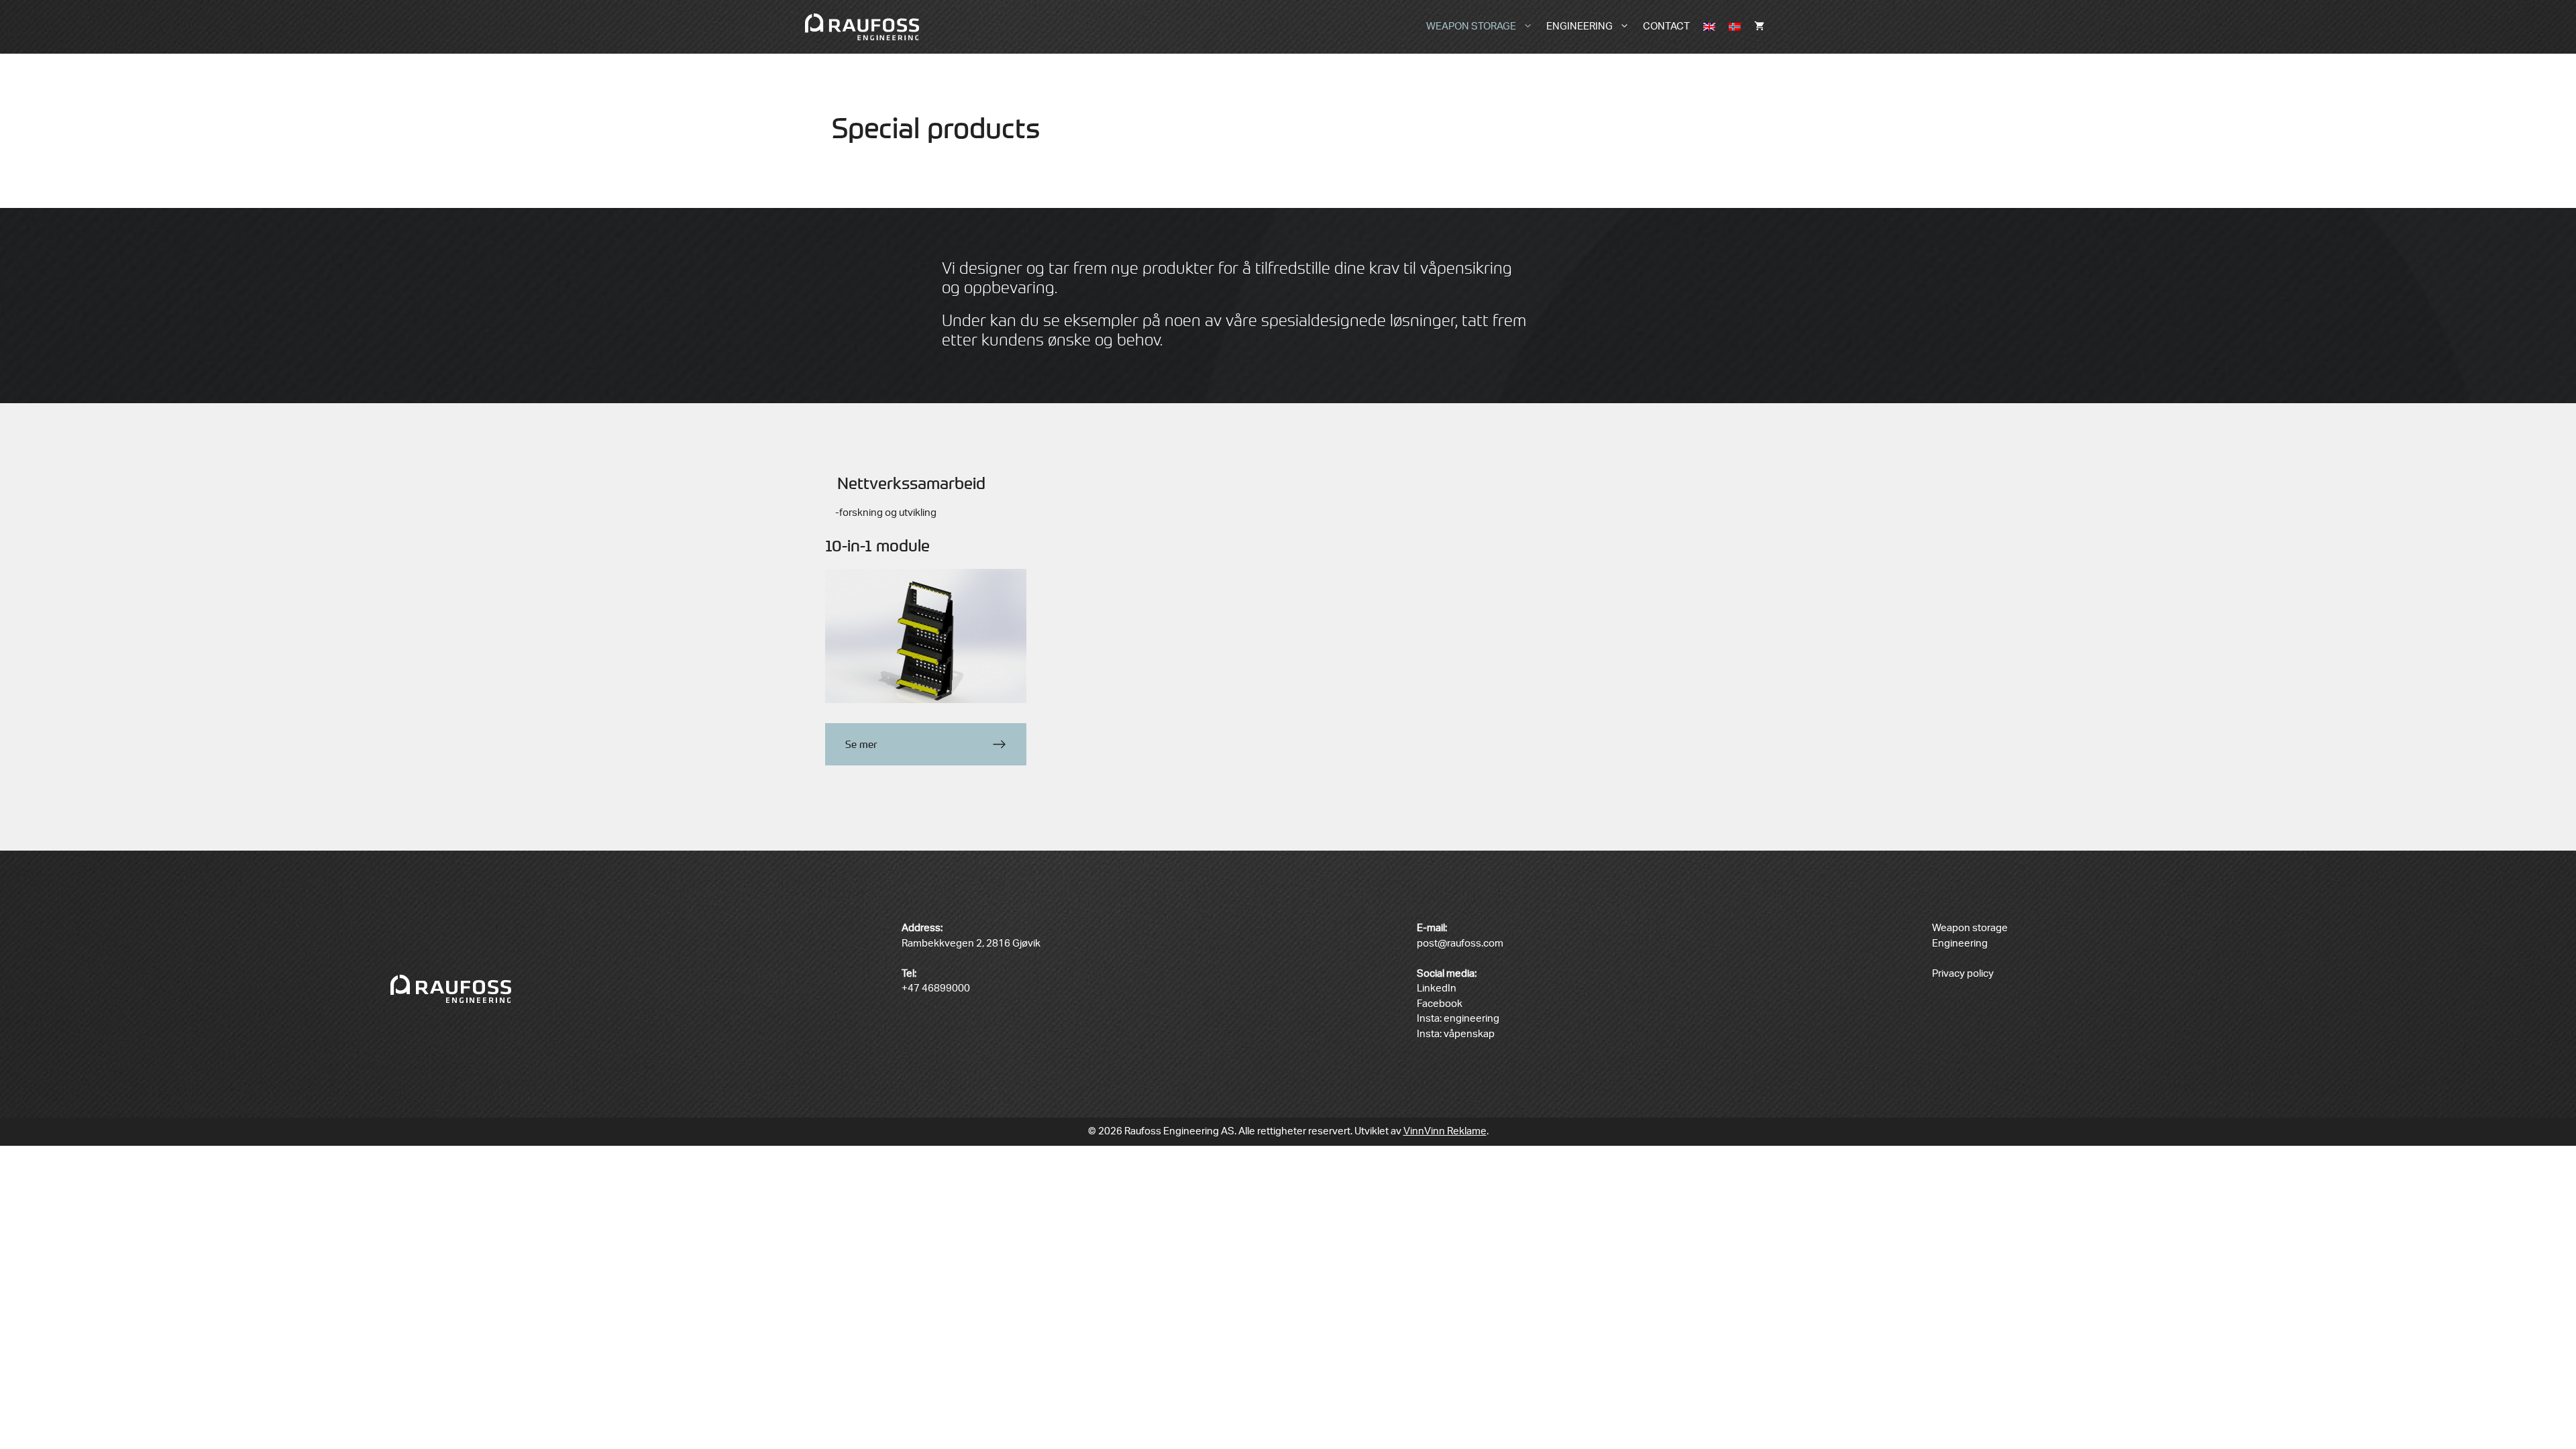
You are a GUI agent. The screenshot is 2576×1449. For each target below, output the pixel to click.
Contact (1666, 26)
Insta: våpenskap (1456, 1034)
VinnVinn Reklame (1445, 1131)
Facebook (1440, 1004)
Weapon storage (1970, 928)
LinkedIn (1437, 988)
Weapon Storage (1471, 26)
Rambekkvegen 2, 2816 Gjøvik (971, 944)
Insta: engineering (1458, 1019)
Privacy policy (1963, 974)
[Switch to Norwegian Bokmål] (1735, 27)
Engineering (1579, 26)
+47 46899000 (936, 988)
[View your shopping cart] (1759, 27)
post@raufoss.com (1460, 944)
